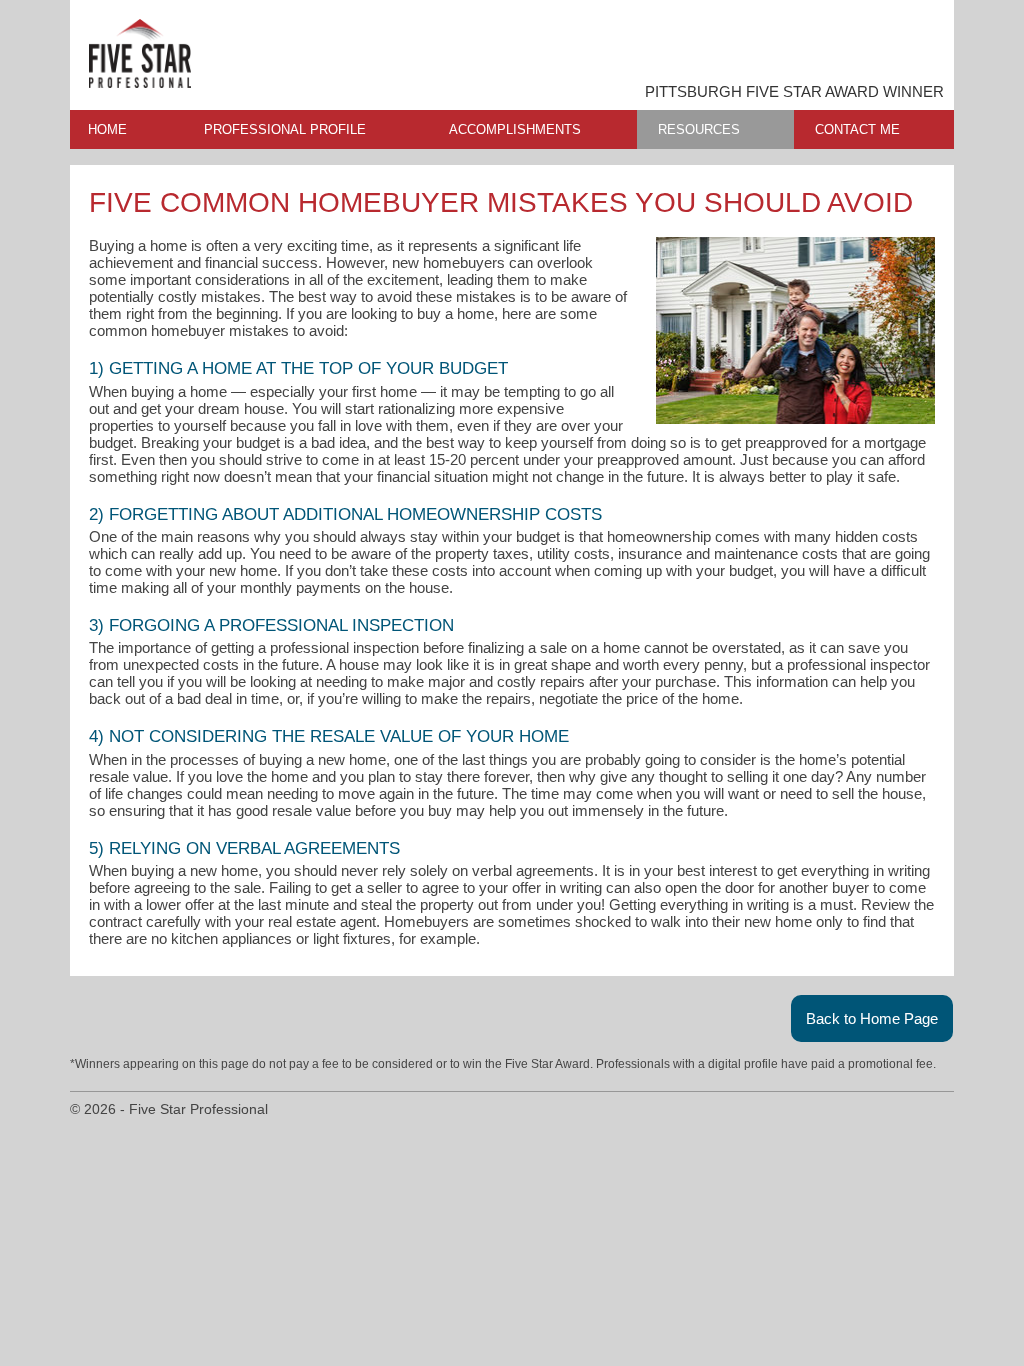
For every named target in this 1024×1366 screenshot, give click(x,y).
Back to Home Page (872, 1018)
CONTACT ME (857, 129)
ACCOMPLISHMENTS (515, 129)
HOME (107, 129)
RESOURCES (699, 129)
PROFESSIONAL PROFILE (285, 129)
